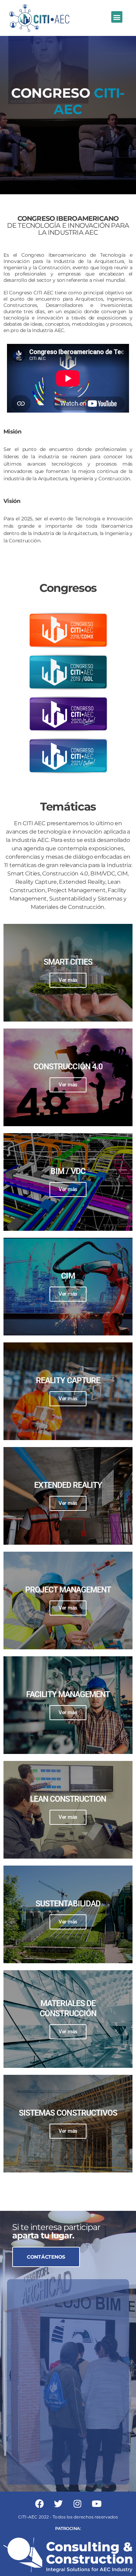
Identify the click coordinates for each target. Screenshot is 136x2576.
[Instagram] (77, 2504)
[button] (117, 17)
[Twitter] (59, 2504)
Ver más (68, 980)
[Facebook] (39, 2504)
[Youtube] (97, 2504)
